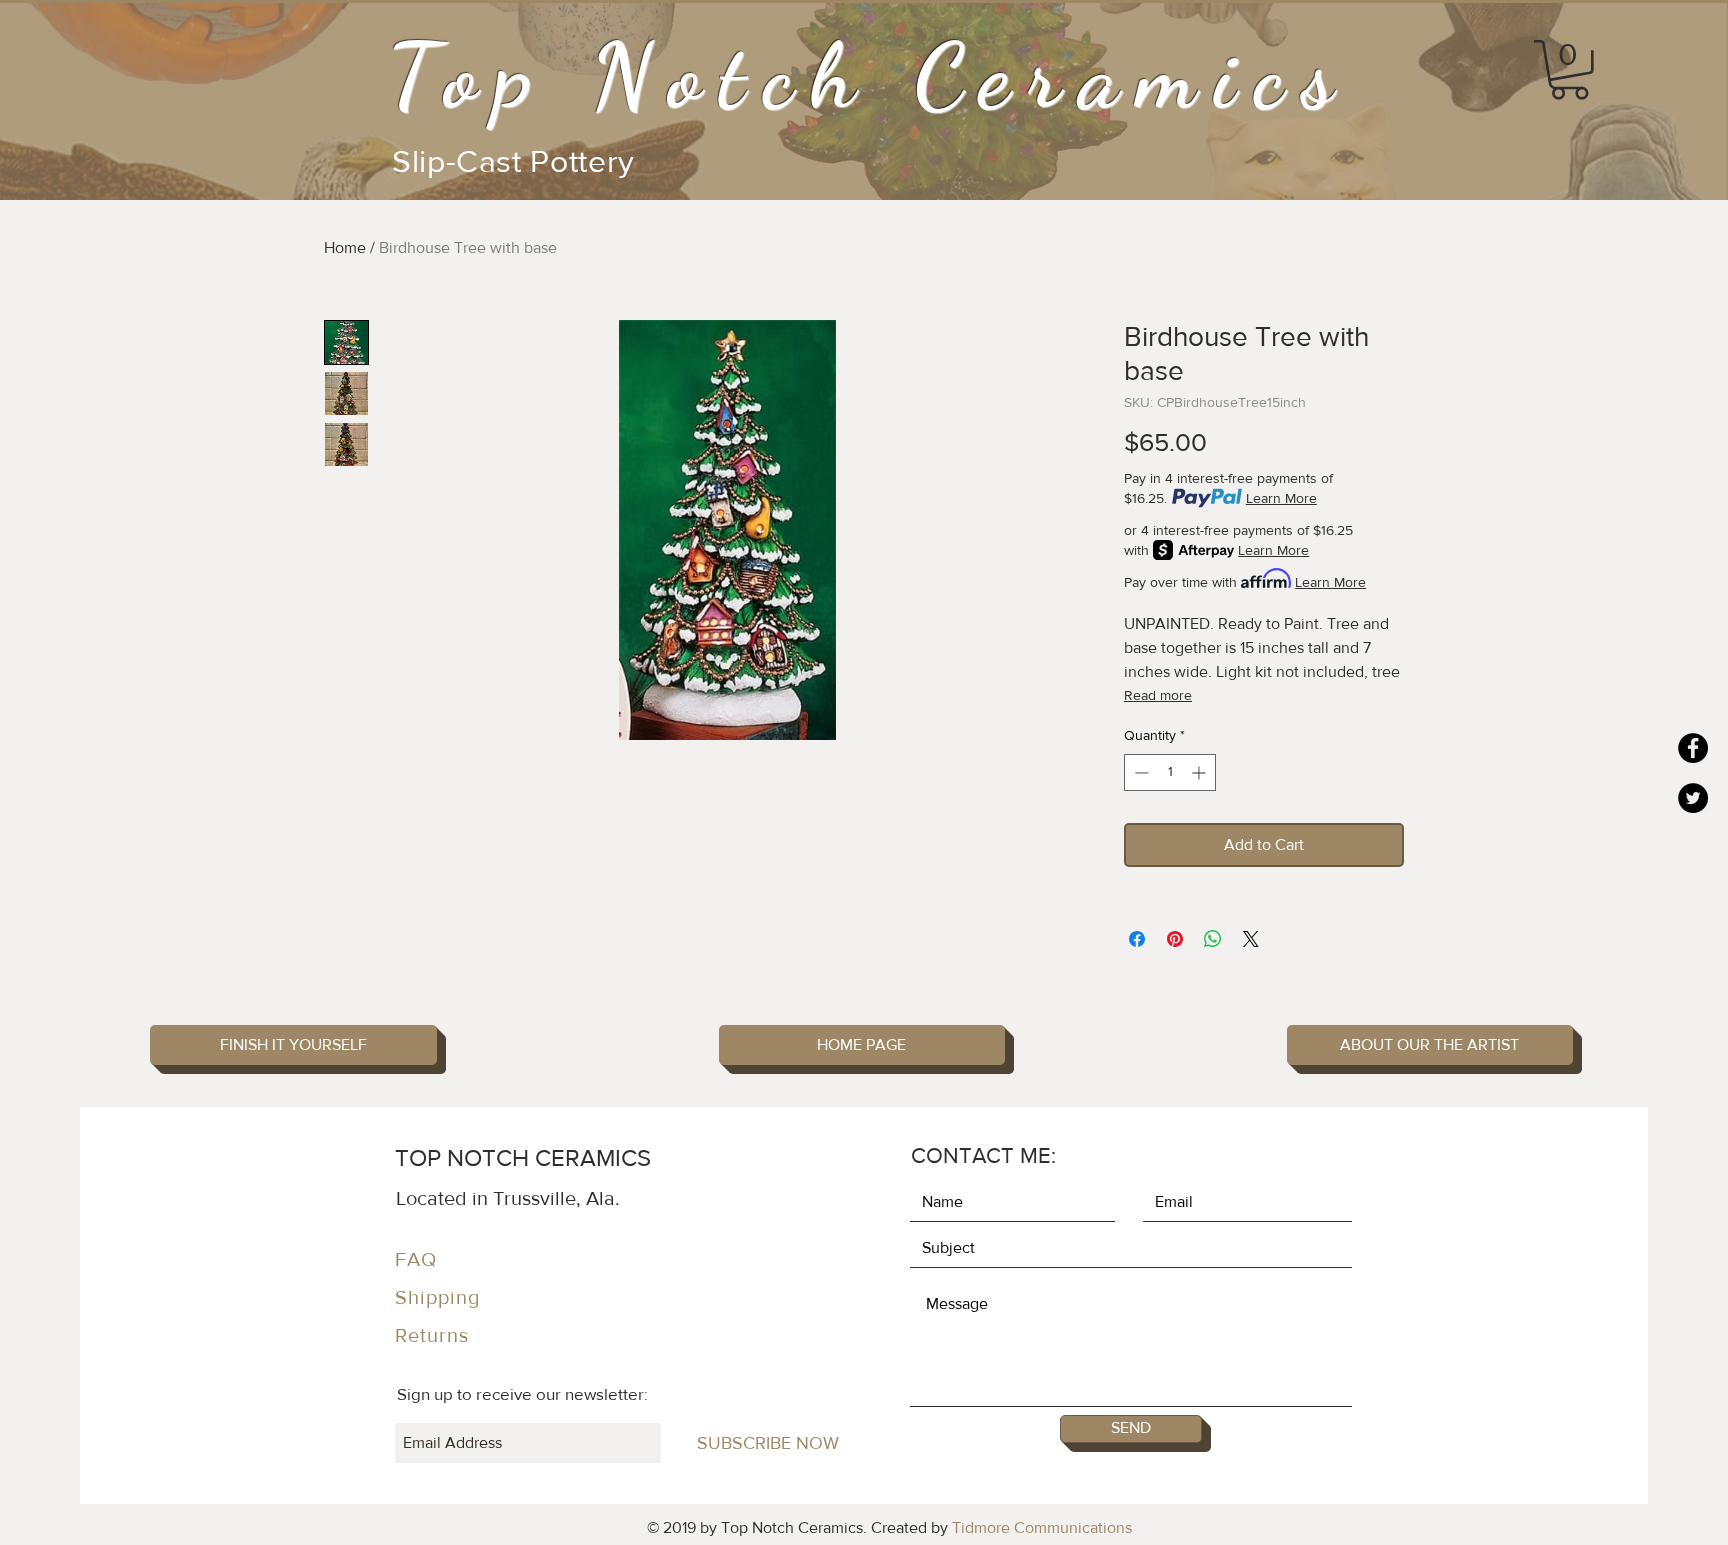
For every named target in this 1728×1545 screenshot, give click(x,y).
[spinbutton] (1170, 772)
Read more (1158, 695)
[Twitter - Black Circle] (1693, 798)
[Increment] (1200, 772)
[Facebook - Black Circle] (1693, 748)
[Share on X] (1251, 939)
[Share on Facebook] (1137, 939)
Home (345, 247)
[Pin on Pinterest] (1175, 939)
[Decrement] (1139, 772)
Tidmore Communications (1042, 1527)
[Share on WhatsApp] (1213, 939)
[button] (1569, 70)
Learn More (1281, 498)
